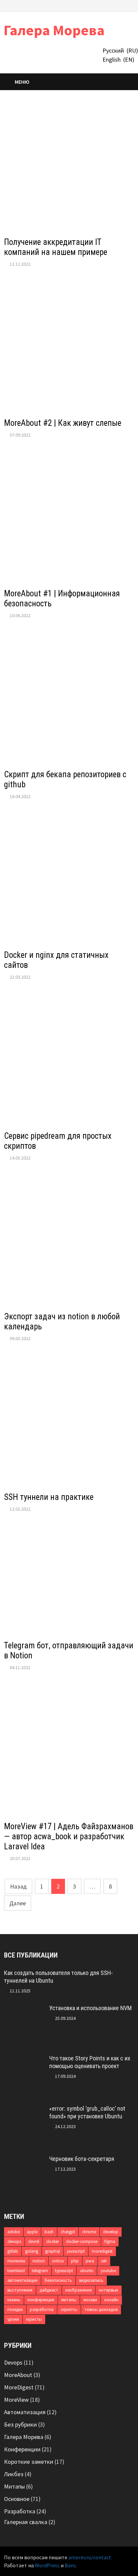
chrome (89, 2232)
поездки (15, 2309)
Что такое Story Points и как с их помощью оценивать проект (90, 2062)
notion (39, 2261)
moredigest (102, 2251)
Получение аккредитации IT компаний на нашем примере (56, 247)
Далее (18, 1903)
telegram (40, 2271)
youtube (108, 2271)
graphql (53, 2251)
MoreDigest (19, 2387)
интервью (109, 2290)
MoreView (16, 2400)
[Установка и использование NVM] (24, 2009)
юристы (34, 2319)
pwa (90, 2261)
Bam (70, 2565)
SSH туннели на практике (49, 1497)
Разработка (20, 2511)
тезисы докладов (101, 2309)
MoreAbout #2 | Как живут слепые (63, 423)
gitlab (13, 2251)
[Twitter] (106, 5)
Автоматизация (25, 2412)
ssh (104, 2261)
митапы (69, 2300)
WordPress (47, 2565)
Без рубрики (20, 2424)
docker (53, 2241)
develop (111, 2232)
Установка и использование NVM (90, 2008)
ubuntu (87, 2271)
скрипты (69, 2309)
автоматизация (22, 2280)
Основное (17, 2499)
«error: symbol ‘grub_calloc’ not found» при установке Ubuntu (87, 2112)
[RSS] (130, 5)
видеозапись (91, 2280)
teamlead (16, 2271)
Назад (18, 1886)
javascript (76, 2251)
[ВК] (114, 5)
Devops (13, 2362)
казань (14, 2300)
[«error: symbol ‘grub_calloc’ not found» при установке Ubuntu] (24, 2109)
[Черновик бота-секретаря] (24, 2160)
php (75, 2261)
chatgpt (68, 2232)
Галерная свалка (26, 2522)
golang (32, 2251)
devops (14, 2241)
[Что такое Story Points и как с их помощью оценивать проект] (24, 2059)
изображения (79, 2290)
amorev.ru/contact (90, 2557)
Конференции (22, 2449)
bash (49, 2232)
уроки (13, 2319)
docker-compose (82, 2241)
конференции (41, 2300)
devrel (34, 2241)
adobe (14, 2232)
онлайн (111, 2300)
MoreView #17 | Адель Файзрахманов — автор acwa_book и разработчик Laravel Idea (69, 1836)
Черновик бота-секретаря (82, 2159)
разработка (42, 2309)
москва (90, 2300)
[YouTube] (98, 5)
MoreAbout (18, 2375)
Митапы (14, 2486)
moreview (16, 2261)
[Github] (123, 5)
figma (110, 2241)
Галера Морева (54, 30)
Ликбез (14, 2474)
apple (32, 2232)
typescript (64, 2271)
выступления (20, 2290)
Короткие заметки (29, 2462)
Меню (22, 82)
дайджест (49, 2290)
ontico (58, 2261)
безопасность (58, 2280)
